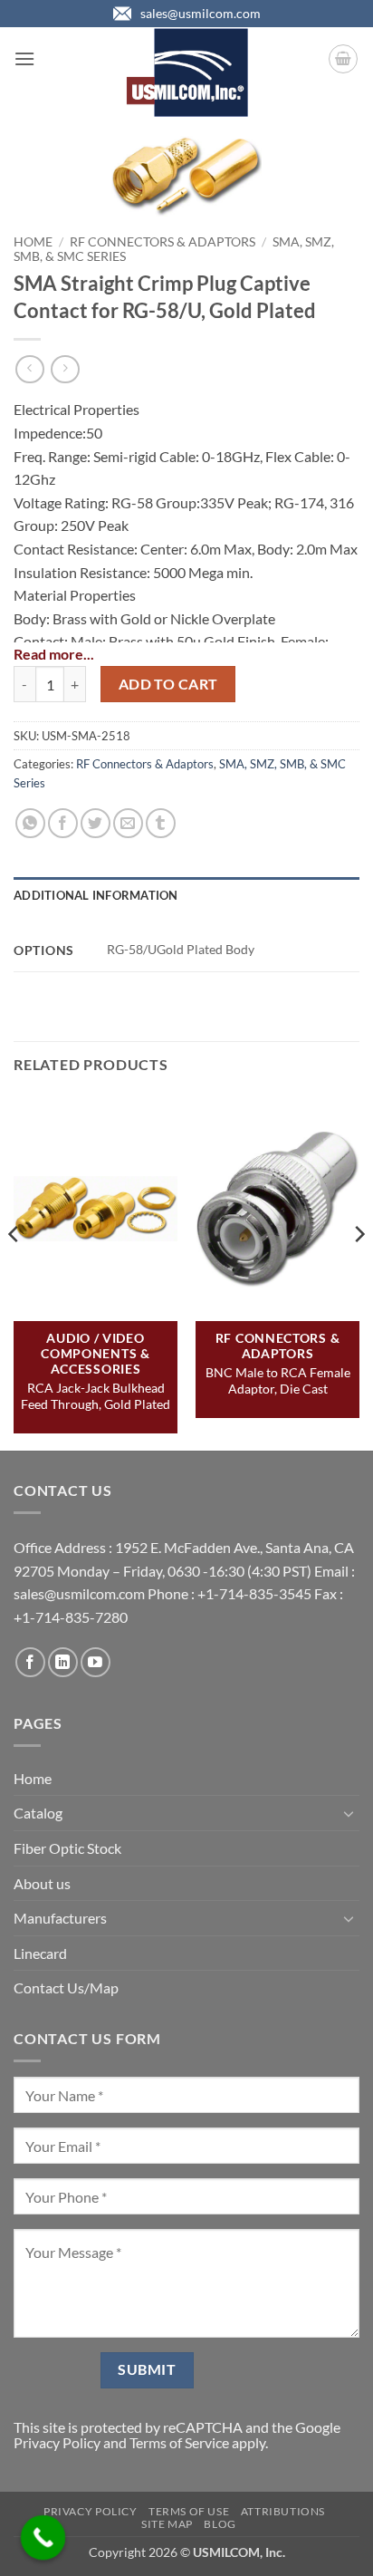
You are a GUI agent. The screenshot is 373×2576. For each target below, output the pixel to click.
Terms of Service (179, 2442)
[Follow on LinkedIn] (63, 1662)
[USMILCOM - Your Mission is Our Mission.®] (187, 72)
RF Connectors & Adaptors (163, 242)
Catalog (38, 1813)
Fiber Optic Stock (67, 1848)
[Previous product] (65, 369)
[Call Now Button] (43, 2538)
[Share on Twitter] (96, 823)
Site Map (167, 2524)
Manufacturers (60, 1918)
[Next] (359, 1270)
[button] (24, 58)
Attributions (283, 2511)
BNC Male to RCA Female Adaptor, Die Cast (278, 1380)
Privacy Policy (57, 2442)
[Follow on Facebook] (30, 1662)
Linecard (40, 1953)
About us (42, 1883)
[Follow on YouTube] (96, 1662)
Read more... (54, 654)
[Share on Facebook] (63, 823)
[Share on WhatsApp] (30, 823)
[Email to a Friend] (128, 823)
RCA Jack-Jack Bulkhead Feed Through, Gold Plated (96, 1396)
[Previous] (14, 1270)
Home (33, 242)
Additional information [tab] (96, 895)
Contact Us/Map (66, 1987)
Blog (220, 2524)
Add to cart (168, 684)
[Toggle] (349, 1813)
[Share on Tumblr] (161, 823)
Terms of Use (189, 2511)
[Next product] (29, 369)
